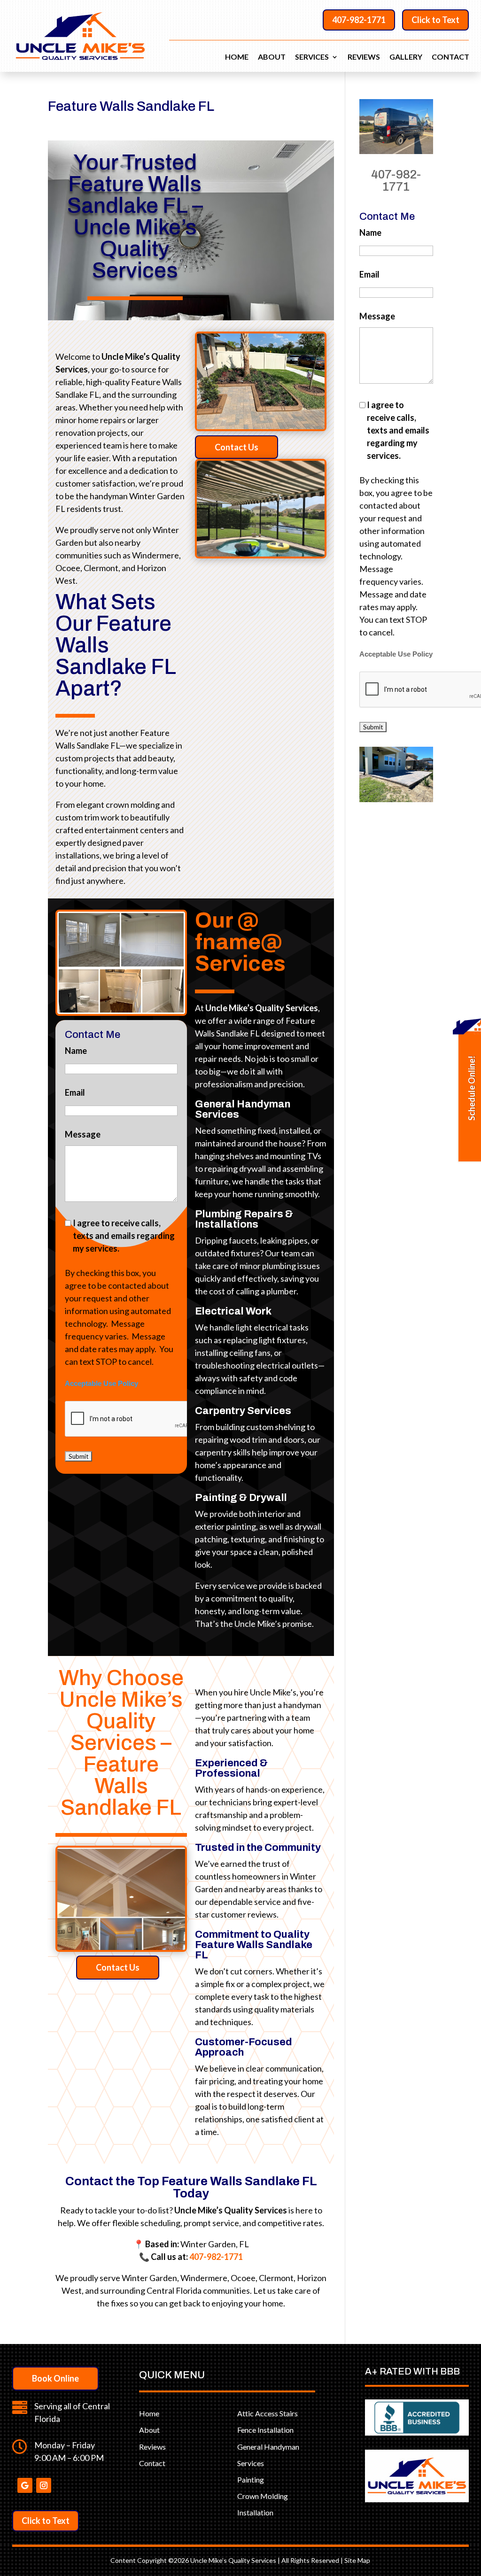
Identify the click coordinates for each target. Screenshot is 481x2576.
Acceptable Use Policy (101, 1384)
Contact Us (237, 447)
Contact (450, 57)
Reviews (364, 57)
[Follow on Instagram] (44, 2485)
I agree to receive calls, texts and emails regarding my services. (124, 1236)
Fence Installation (265, 2430)
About (272, 57)
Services (312, 57)
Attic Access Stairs (268, 2413)
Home (237, 57)
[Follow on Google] (25, 2485)
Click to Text (435, 20)
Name (76, 1051)
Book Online (55, 2378)
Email (75, 1092)
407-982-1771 (359, 20)
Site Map (357, 2560)
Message (83, 1134)
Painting (251, 2479)
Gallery (406, 57)
